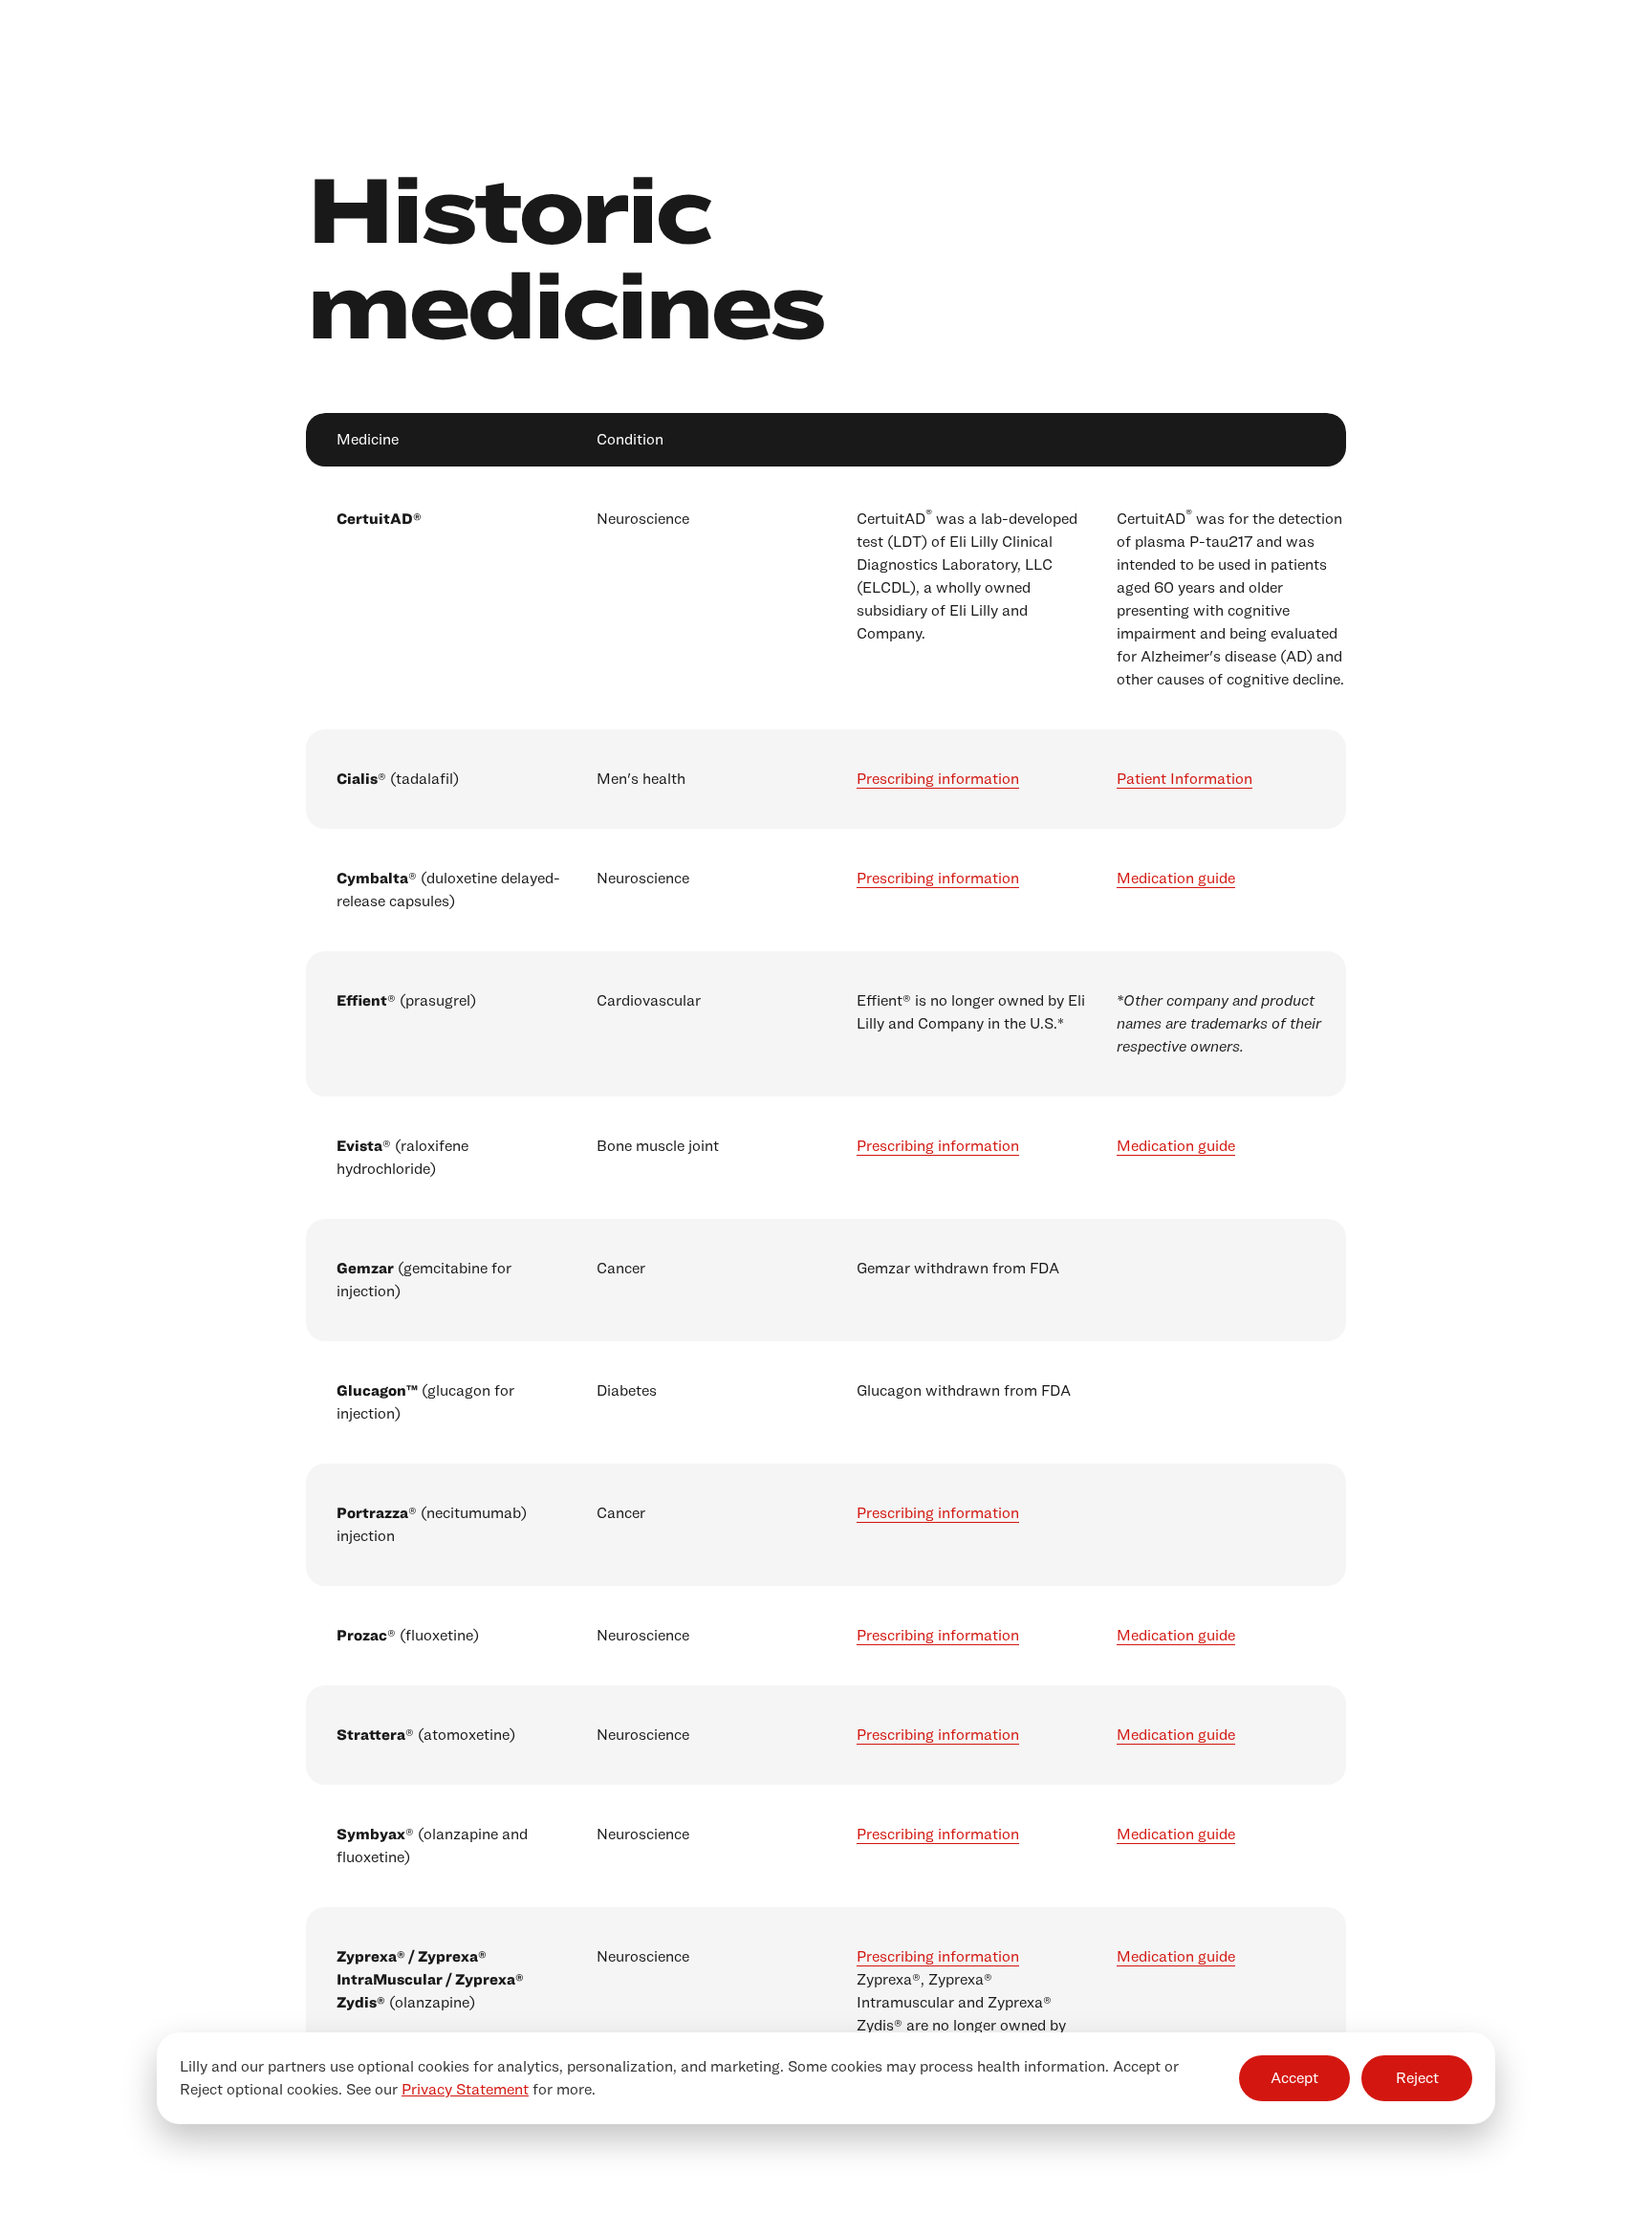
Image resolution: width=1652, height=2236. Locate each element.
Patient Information (1185, 779)
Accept (1294, 2078)
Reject (1417, 2078)
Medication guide (1176, 878)
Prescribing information (938, 779)
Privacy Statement (465, 2089)
